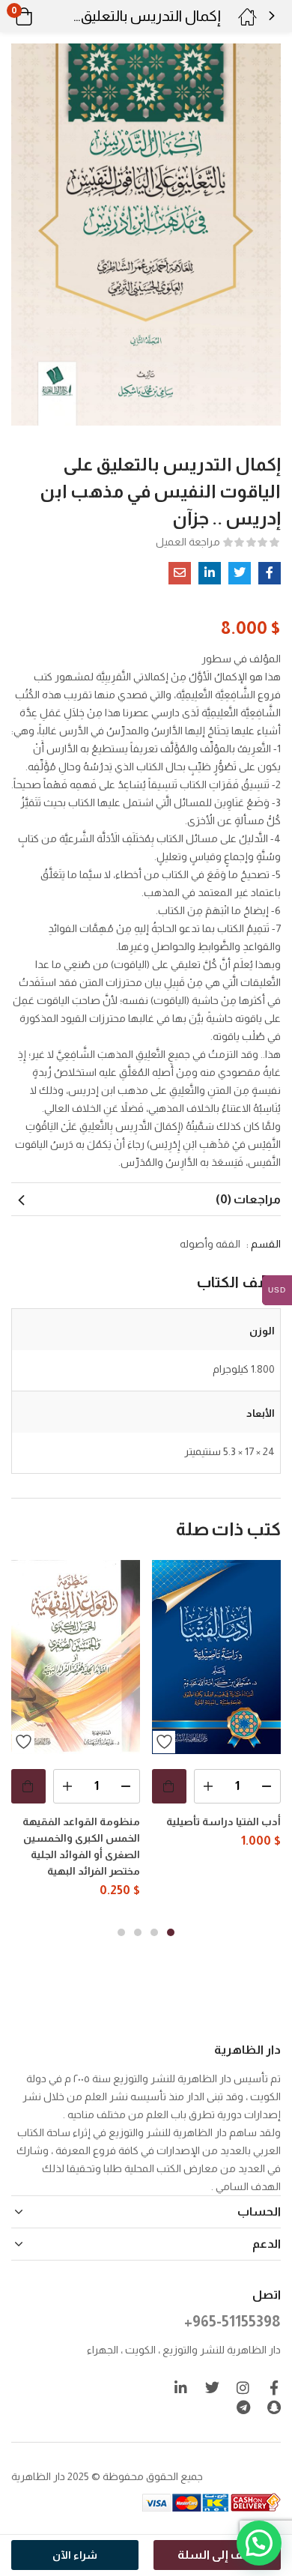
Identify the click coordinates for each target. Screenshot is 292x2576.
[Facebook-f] (274, 2388)
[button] (43, 16)
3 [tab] (138, 1932)
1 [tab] (171, 1932)
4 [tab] (121, 1932)
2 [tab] (154, 1932)
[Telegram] (243, 2407)
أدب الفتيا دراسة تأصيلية (223, 1821)
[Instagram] (243, 2388)
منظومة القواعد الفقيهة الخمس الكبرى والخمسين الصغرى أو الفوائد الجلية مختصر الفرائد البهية (81, 1846)
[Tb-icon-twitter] (212, 2388)
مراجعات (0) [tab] (248, 1199)
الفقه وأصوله (210, 1244)
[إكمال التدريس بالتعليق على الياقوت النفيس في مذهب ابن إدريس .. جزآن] (270, 573)
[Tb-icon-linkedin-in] (182, 2388)
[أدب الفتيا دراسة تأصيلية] (216, 1657)
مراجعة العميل (188, 542)
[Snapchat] (274, 2407)
